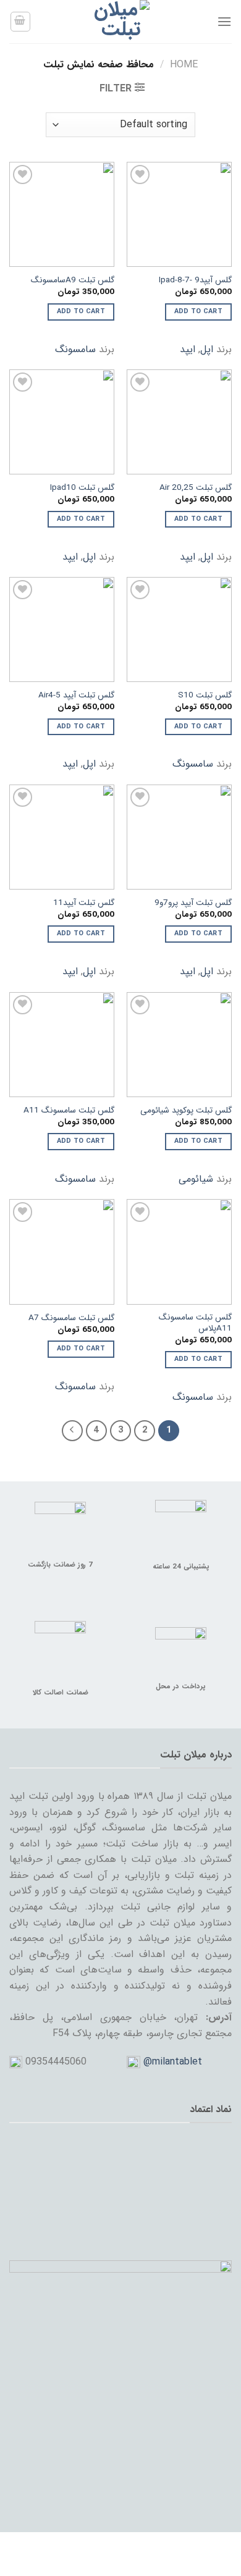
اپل (207, 349)
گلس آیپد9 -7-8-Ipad (195, 280)
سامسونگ (75, 349)
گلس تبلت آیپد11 (84, 903)
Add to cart (199, 312)
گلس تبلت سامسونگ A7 (71, 1318)
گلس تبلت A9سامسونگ (73, 280)
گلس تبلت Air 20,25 (196, 488)
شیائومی (196, 1179)
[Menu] (224, 21)
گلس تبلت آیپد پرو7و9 (193, 903)
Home (184, 65)
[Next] (72, 1431)
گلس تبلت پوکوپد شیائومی (186, 1111)
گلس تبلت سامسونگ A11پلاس (195, 1323)
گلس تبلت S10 (205, 696)
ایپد (188, 349)
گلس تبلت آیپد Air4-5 (76, 696)
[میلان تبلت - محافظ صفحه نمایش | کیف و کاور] (120, 22)
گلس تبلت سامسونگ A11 (69, 1111)
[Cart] (20, 22)
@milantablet (173, 2062)
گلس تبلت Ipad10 (82, 488)
